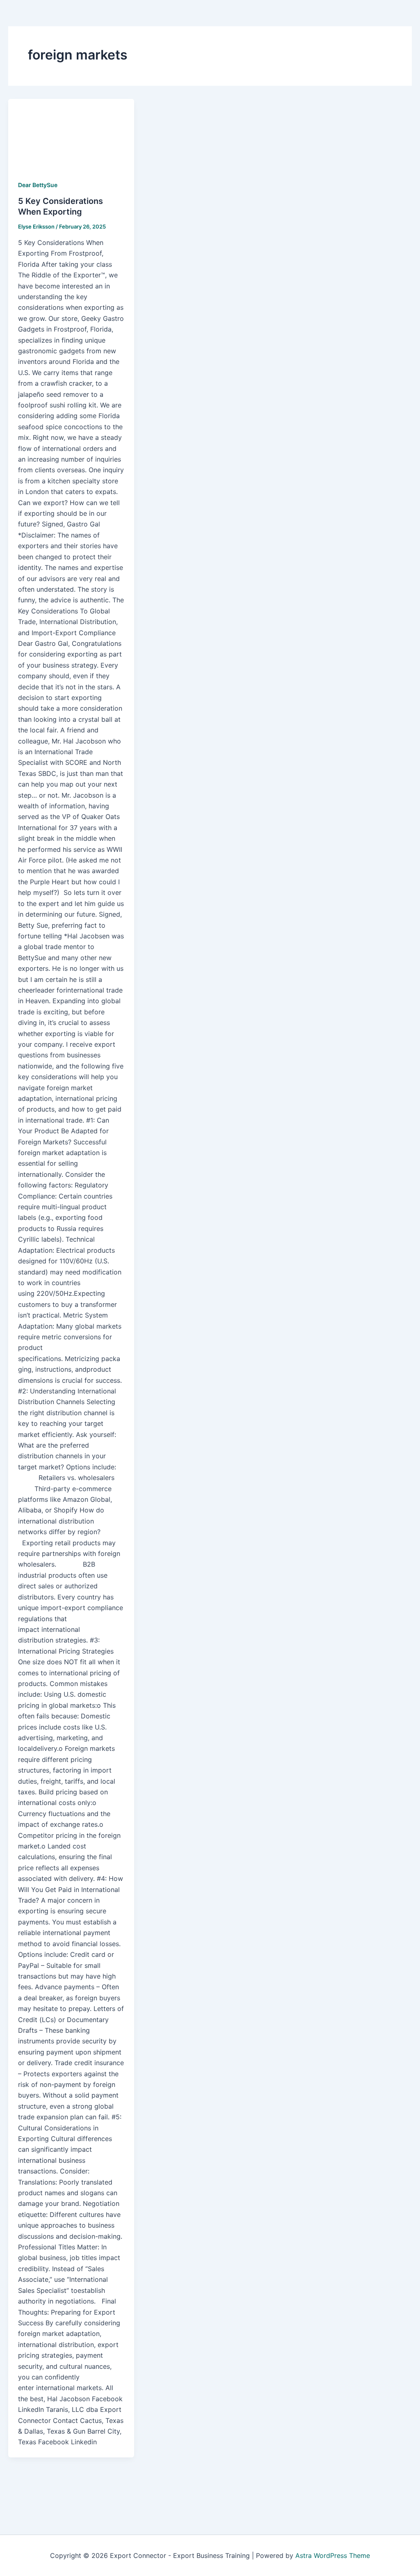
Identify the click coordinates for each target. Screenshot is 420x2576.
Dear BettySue (38, 185)
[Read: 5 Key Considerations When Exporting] (71, 134)
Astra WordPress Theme (333, 2555)
